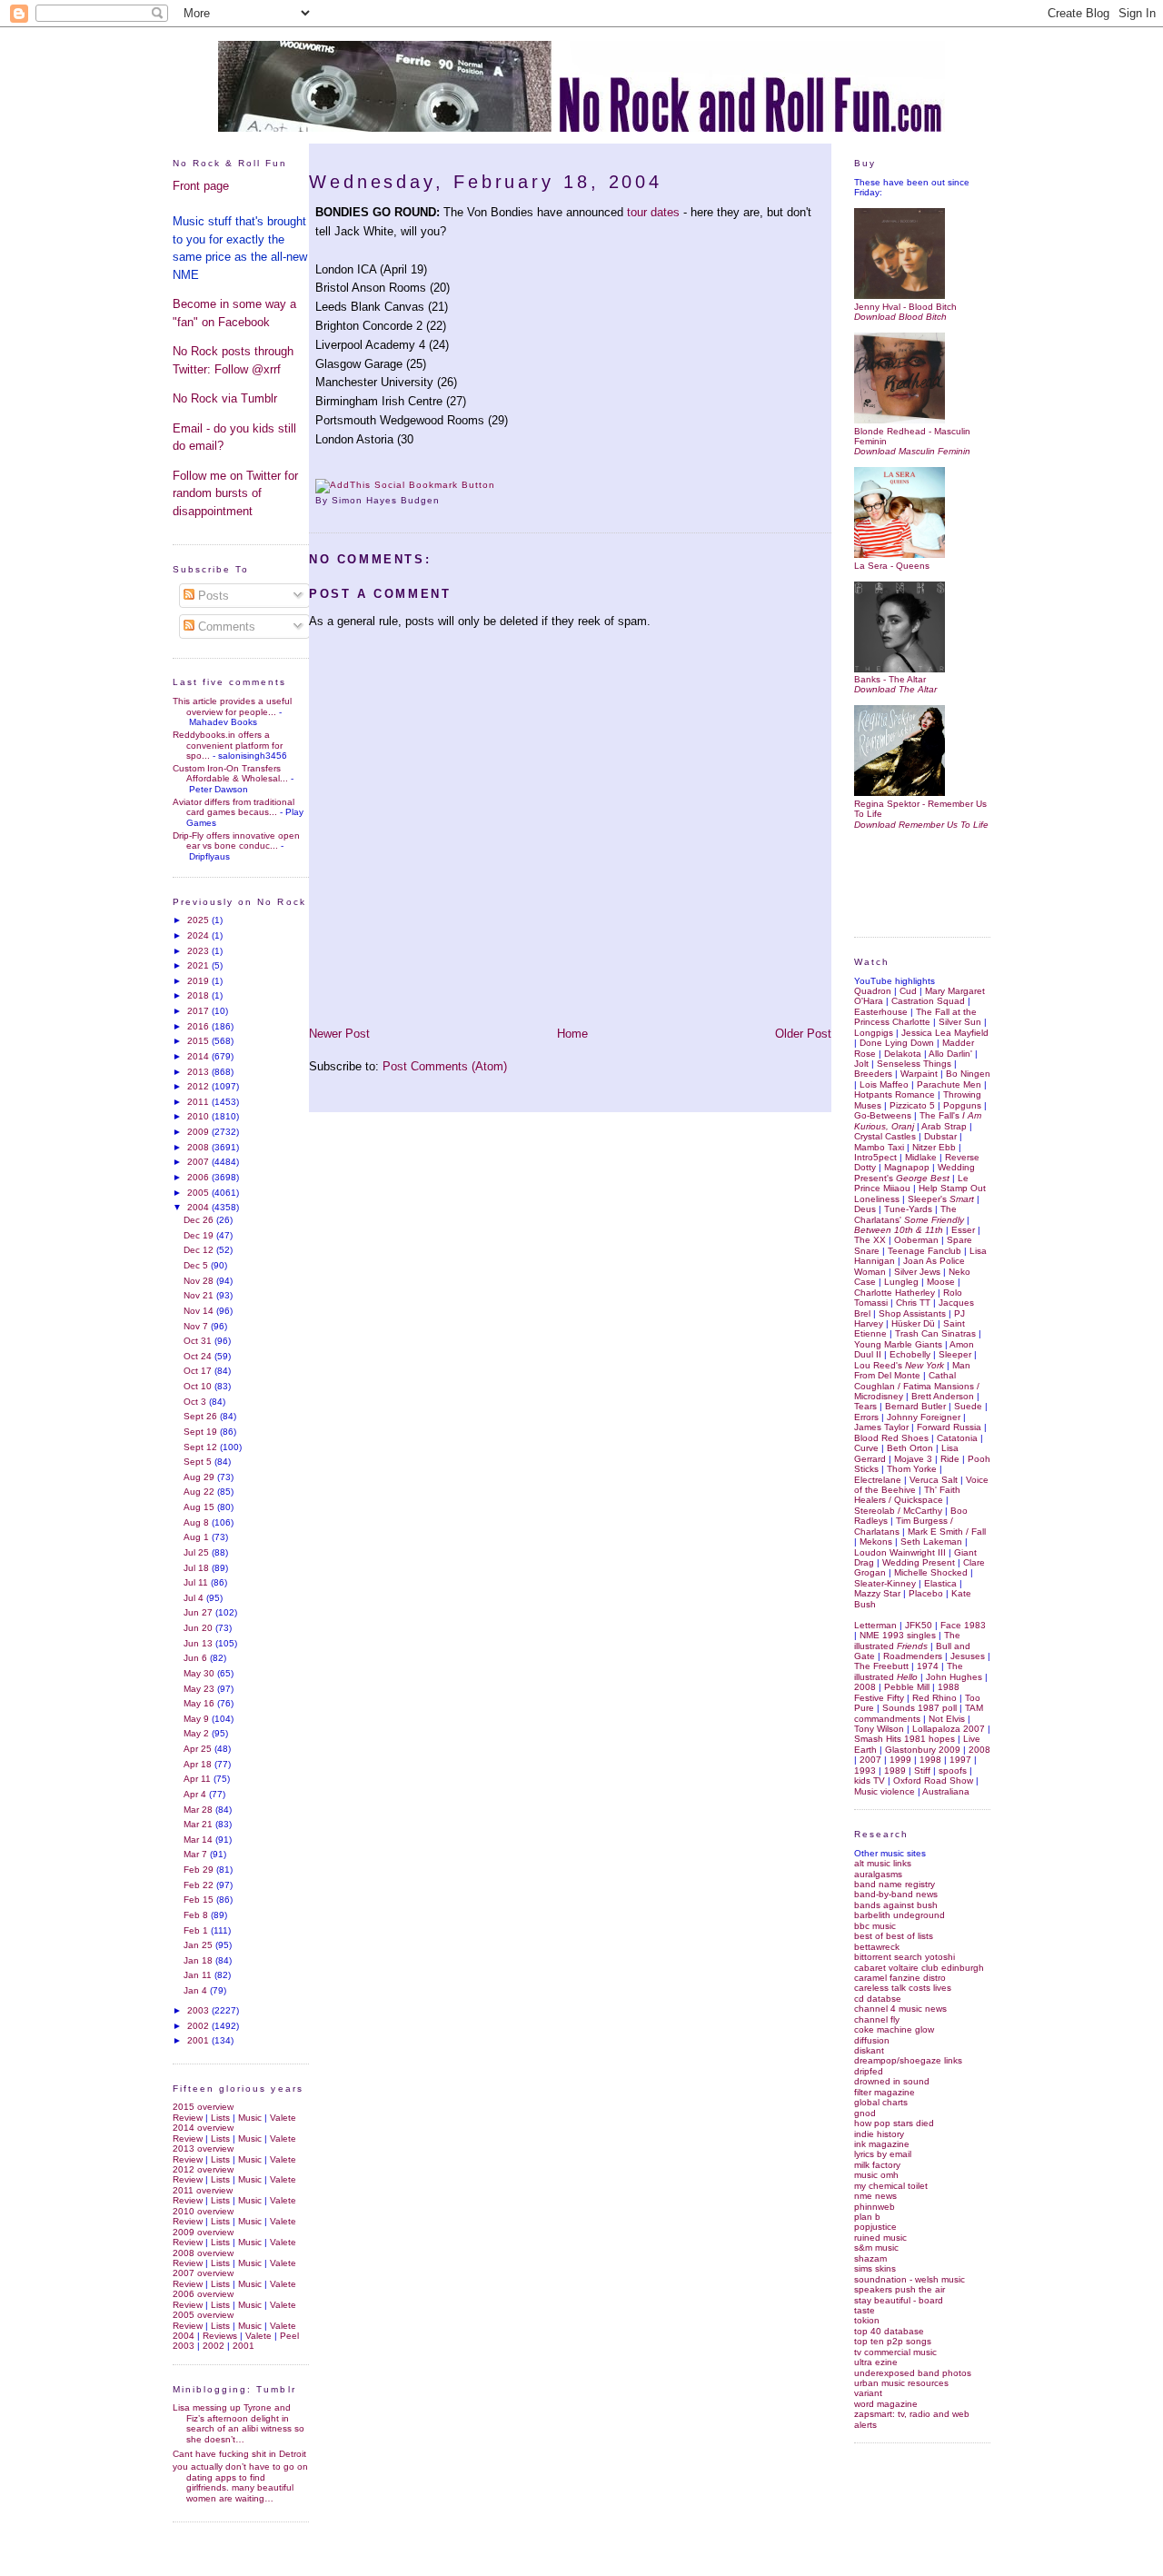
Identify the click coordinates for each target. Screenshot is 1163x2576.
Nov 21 (200, 1295)
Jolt (861, 1064)
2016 (199, 1026)
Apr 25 (199, 1749)
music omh (876, 2175)
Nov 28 (200, 1281)
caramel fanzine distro (900, 1978)
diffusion (872, 2040)
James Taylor (881, 1427)
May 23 (200, 1689)
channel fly (877, 2019)
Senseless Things (914, 1064)
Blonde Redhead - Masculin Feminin (912, 436)
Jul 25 (198, 1552)
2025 (199, 920)
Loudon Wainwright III (900, 1552)
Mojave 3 (913, 1459)
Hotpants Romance (895, 1094)
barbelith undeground (900, 1915)
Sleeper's (941, 1199)
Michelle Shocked (931, 1572)
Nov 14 (200, 1311)
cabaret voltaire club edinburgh (919, 1968)
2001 (199, 2040)
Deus (865, 1209)
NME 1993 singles (898, 1635)
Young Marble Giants (898, 1344)
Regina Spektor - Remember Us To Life (920, 809)
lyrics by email (883, 2154)
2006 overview (203, 2294)
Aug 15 (200, 1507)
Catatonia (957, 1438)
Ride (950, 1459)
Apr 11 (199, 1779)
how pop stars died (894, 2123)
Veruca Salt (934, 1480)
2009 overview (203, 2232)
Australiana (946, 1791)
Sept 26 (202, 1416)
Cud (908, 991)
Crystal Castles (885, 1136)
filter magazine (885, 2092)
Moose (941, 1282)
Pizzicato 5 (912, 1105)
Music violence (885, 1791)
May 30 (200, 1673)
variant (868, 2393)
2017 (199, 1011)
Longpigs (874, 1033)
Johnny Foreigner (924, 1417)
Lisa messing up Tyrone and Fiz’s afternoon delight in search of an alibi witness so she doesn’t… (239, 2423)
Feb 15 (200, 1900)
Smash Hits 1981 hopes (905, 1739)
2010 (199, 1116)
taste (865, 2310)
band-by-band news (896, 1894)
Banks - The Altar (890, 679)
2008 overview (203, 2253)
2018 (199, 995)
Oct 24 (199, 1356)
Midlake (921, 1157)
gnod (865, 2113)
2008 (199, 1147)
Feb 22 (200, 1885)
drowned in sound (892, 2081)
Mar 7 (197, 1854)
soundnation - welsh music (910, 2279)
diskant (869, 2050)
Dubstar (940, 1136)
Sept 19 (202, 1432)
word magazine (886, 2404)
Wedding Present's (914, 1172)
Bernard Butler (915, 1406)
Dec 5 (197, 1265)
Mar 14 (199, 1840)
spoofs (953, 1770)
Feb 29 (200, 1870)
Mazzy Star (877, 1593)
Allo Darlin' (950, 1054)
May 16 (200, 1703)
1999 (900, 1760)
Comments (225, 627)
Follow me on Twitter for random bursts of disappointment (235, 493)
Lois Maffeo (884, 1084)
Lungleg (901, 1282)
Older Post (803, 1034)
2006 (199, 1177)
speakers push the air (900, 2289)
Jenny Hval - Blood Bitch (905, 306)
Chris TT (913, 1303)
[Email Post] (445, 500)
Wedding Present (919, 1562)
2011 (199, 1102)
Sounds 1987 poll (919, 1708)
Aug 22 (200, 1492)
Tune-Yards (908, 1209)
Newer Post (339, 1034)
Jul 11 (197, 1582)
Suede (968, 1406)
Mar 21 (199, 1824)
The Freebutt (881, 1666)
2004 (199, 1207)
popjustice (875, 2227)
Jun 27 (199, 1612)
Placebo (926, 1593)
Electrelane (878, 1480)
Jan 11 (199, 1975)
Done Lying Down (897, 1043)
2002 (199, 2026)
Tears (865, 1406)
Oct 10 (199, 1386)
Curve (866, 1448)
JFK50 (919, 1625)
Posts (212, 596)
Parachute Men (949, 1084)
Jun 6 (197, 1658)
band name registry (895, 1884)
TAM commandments (919, 1713)
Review (188, 2118)
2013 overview (203, 2148)
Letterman (875, 1625)
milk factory (877, 2165)
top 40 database (889, 2331)
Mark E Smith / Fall (947, 1532)
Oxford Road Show (933, 1780)
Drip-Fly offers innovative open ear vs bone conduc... (236, 840)
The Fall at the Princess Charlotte (915, 1017)
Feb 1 (197, 1930)
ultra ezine (876, 2362)
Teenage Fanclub (924, 1251)
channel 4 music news (900, 2009)
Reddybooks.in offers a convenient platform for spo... (228, 745)
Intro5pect (875, 1157)
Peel (289, 2336)
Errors (866, 1417)
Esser (963, 1230)
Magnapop (907, 1167)
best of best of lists (894, 1936)
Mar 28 (199, 1810)
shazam (870, 2258)
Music (250, 2118)
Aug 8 (198, 1522)
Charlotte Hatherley (895, 1293)
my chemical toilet (891, 2186)
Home (572, 1034)
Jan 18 (199, 1960)
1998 (930, 1760)
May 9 (198, 1719)
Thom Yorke (912, 1469)
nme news (875, 2196)
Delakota (903, 1054)
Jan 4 (197, 1990)
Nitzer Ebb (934, 1147)
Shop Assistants (912, 1313)
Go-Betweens (883, 1115)
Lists (220, 2118)
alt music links (883, 1863)
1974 (928, 1666)
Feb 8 (197, 1915)
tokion (867, 2320)
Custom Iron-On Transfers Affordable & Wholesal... (230, 773)
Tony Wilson (879, 1729)
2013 (199, 1072)
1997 (960, 1760)
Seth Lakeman (931, 1542)
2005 (199, 1193)
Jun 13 (199, 1643)
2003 (199, 2010)
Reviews (220, 2336)
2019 (199, 981)
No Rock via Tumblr (225, 398)
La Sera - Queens (892, 565)
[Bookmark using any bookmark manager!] (405, 485)
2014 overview (203, 2128)
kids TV (870, 1780)
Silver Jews (917, 1272)
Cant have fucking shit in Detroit (239, 2454)
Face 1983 (963, 1625)
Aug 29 (200, 1477)
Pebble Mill (907, 1687)
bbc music (875, 1926)
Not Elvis (947, 1719)
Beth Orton (910, 1448)
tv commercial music (895, 2352)
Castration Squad (928, 1001)
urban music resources (901, 2383)
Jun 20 (199, 1628)
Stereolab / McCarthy (898, 1511)
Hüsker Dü (913, 1323)
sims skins (875, 2268)
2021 (199, 965)
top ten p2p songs (893, 2341)
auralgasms (878, 1874)
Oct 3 (196, 1402)
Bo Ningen (968, 1074)
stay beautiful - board (899, 2300)
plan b (867, 2217)
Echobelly (910, 1354)
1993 (865, 1770)
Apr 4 (196, 1794)
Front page (201, 186)
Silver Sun (960, 1022)
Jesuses (968, 1656)
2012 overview (203, 2169)
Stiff (922, 1770)
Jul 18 (198, 1568)
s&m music (876, 2248)
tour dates (653, 212)
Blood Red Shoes (891, 1438)
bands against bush (896, 1905)
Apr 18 (199, 1764)
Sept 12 (202, 1447)
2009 (199, 1132)
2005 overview (203, 2315)
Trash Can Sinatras (935, 1333)
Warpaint (919, 1074)
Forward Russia (949, 1427)
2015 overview (203, 2107)
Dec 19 (200, 1235)
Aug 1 (198, 1537)
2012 (199, 1086)
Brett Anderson (943, 1396)
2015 (199, 1041)
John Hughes (954, 1677)
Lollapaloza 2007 (949, 1729)
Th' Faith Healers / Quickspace (907, 1495)
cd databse (878, 1999)
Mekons (876, 1542)
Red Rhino (934, 1698)
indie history (879, 2134)
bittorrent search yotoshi (905, 1957)
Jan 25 (199, 1945)
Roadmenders (913, 1656)
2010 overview (203, 2211)
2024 (199, 935)
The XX (870, 1240)
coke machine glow (894, 2029)
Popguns (962, 1105)
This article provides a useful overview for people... (232, 706)
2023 (199, 951)
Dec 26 (200, 1220)
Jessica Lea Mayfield (945, 1033)
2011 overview (203, 2190)
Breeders (873, 1074)
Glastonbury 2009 (923, 1750)
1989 (895, 1770)
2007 (199, 1162)
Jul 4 (195, 1598)
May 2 (198, 1733)
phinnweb (875, 2207)
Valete (283, 2118)
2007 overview (203, 2273)
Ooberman (916, 1240)
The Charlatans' (909, 1214)
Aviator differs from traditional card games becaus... (234, 807)
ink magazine (882, 2144)
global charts (881, 2102)
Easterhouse (881, 1012)
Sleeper (955, 1354)
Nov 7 (197, 1326)
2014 (199, 1056)
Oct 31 (199, 1341)
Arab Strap (944, 1126)
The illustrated (907, 1640)
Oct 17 (199, 1371)
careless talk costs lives (903, 1988)
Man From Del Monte (912, 1370)
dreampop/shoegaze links (908, 2060)
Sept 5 (199, 1462)
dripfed (869, 2071)
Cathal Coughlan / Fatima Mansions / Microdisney (917, 1386)
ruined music (880, 2238)
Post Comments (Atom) (445, 1066)
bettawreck (877, 1947)
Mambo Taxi (879, 1147)
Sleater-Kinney (885, 1583)
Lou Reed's (899, 1365)
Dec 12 (200, 1250)
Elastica (940, 1583)
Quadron (873, 991)
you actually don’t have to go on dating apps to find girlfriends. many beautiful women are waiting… (240, 2482)
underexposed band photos (913, 2373)
